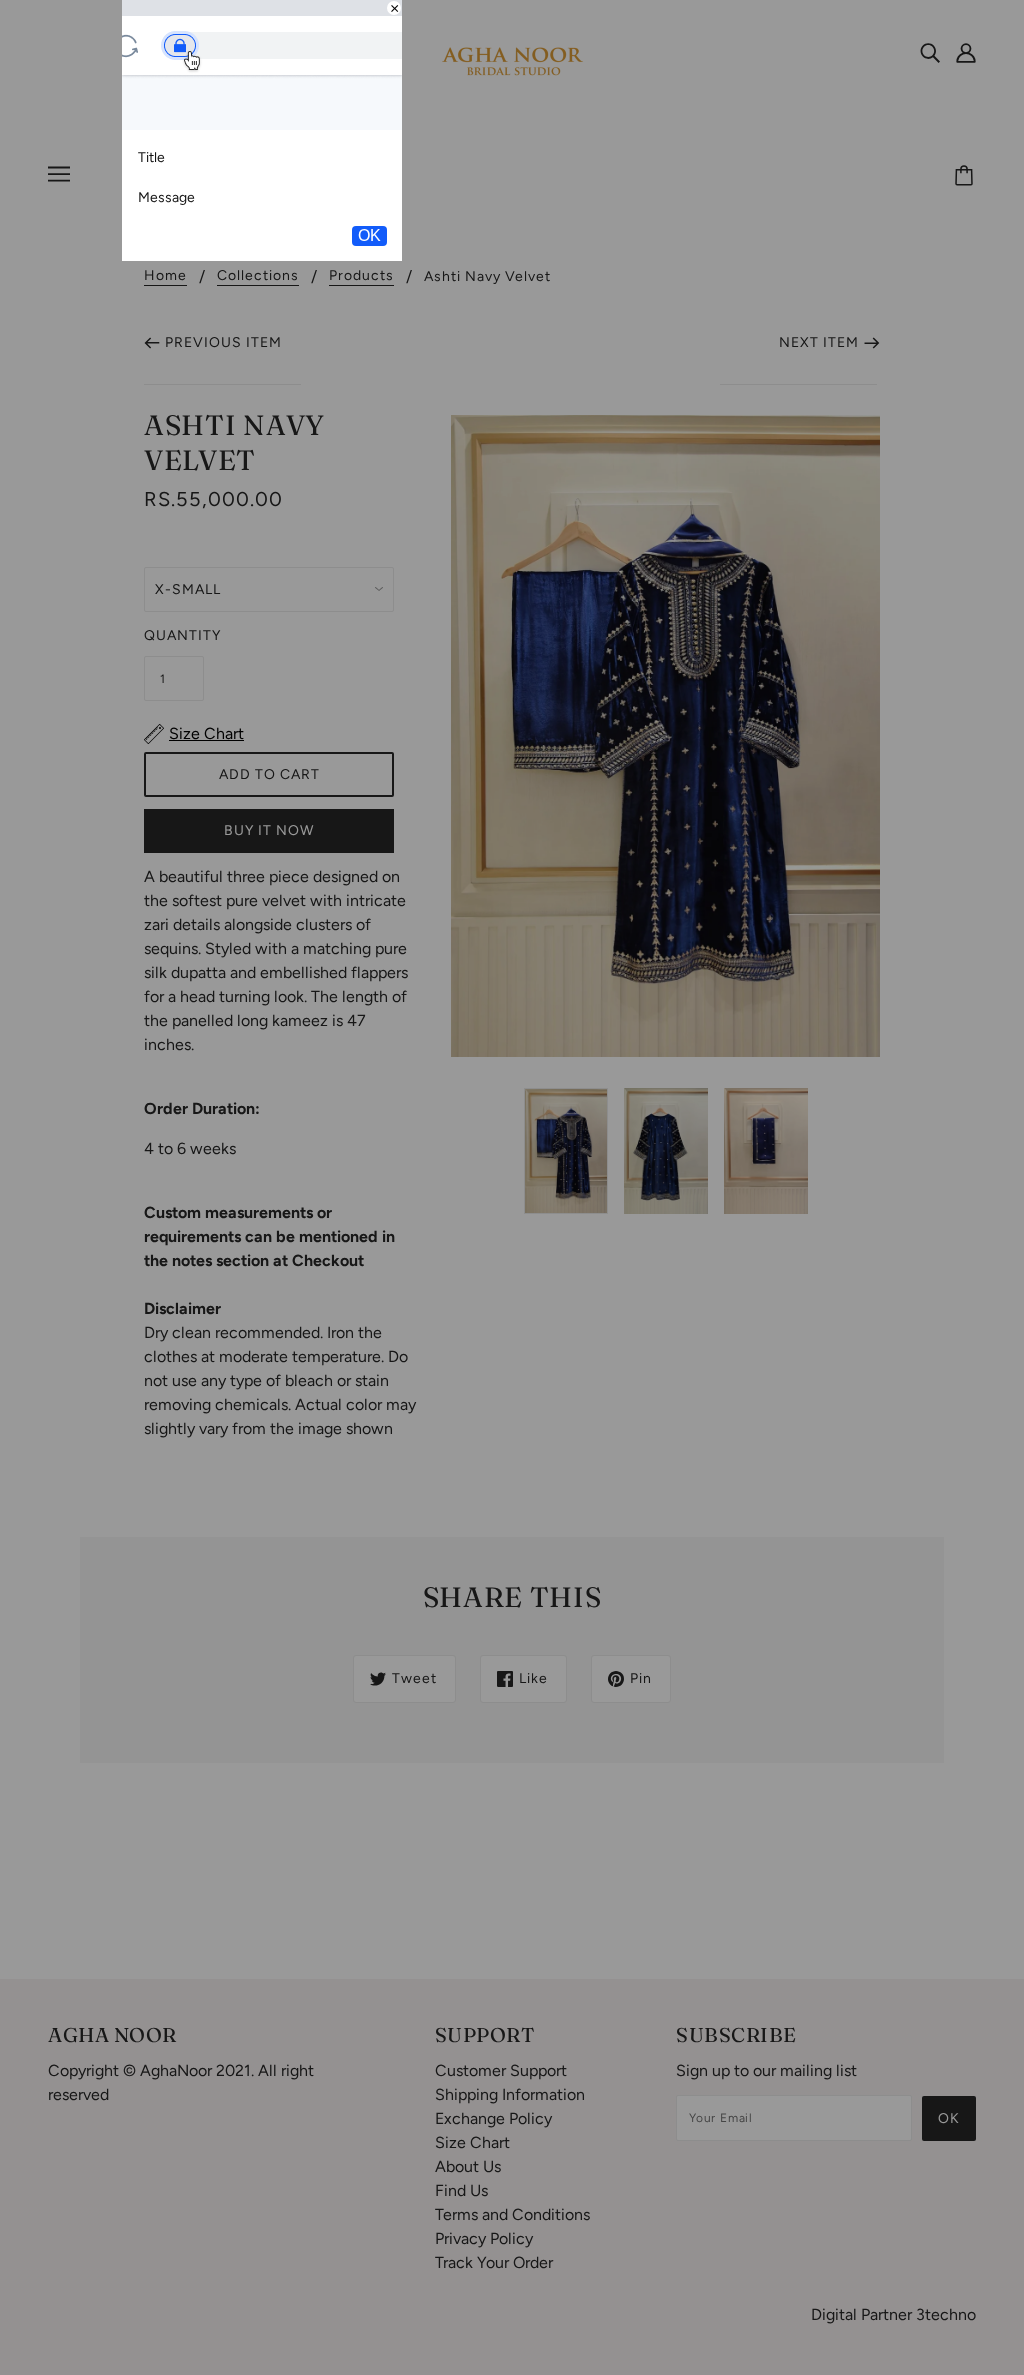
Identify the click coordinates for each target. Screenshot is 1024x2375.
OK (369, 235)
